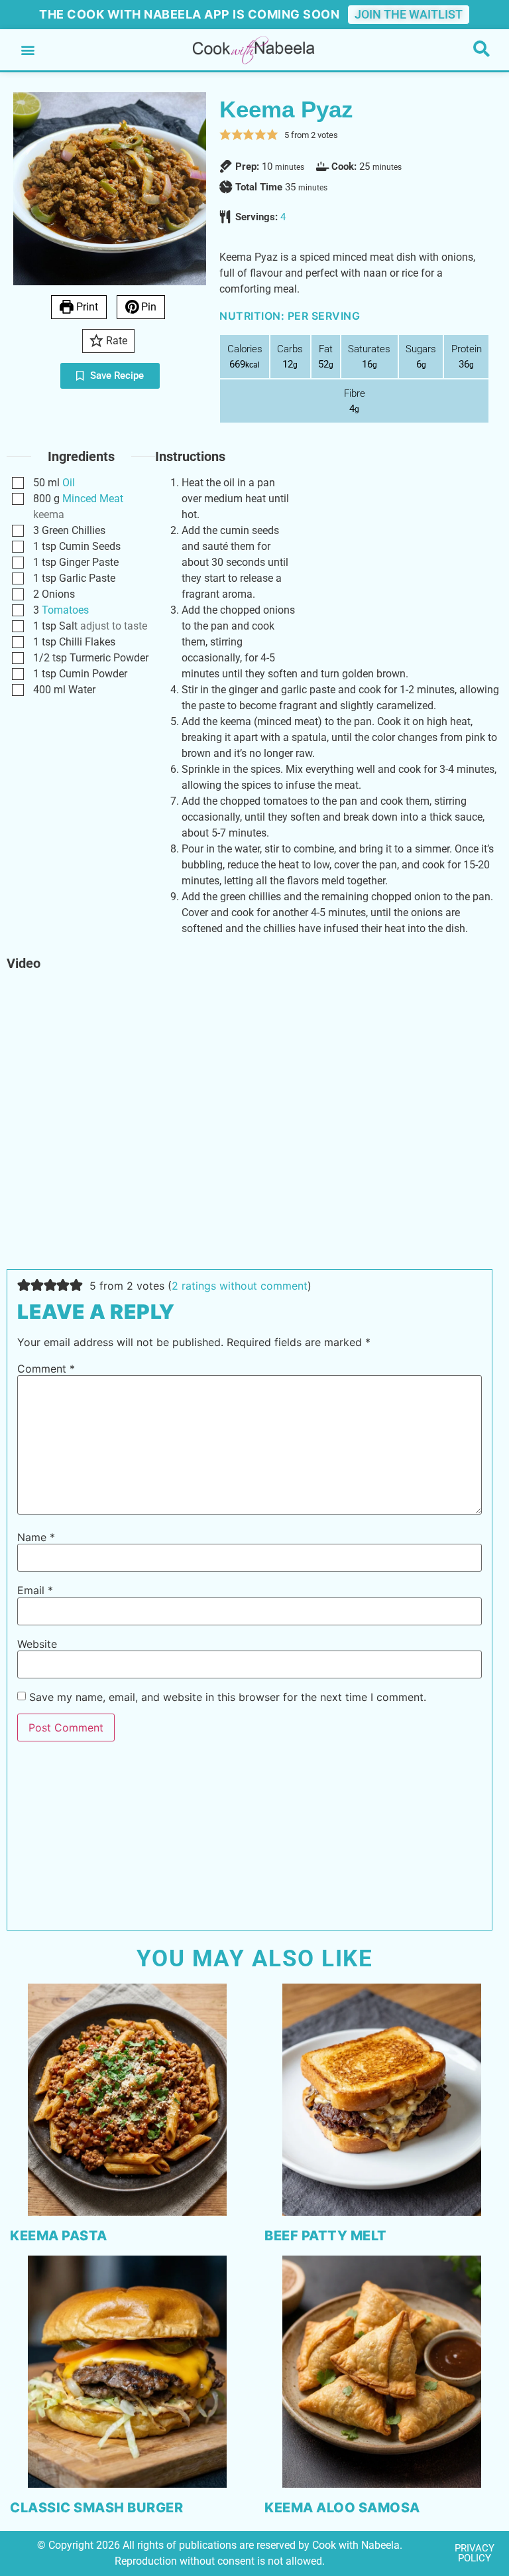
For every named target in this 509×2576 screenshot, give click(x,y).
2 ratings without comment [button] (240, 1286)
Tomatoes (65, 610)
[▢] (21, 483)
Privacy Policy (475, 2553)
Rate (115, 341)
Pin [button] (147, 307)
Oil (69, 483)
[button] (28, 50)
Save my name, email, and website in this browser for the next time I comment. (228, 1697)
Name (36, 1537)
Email (35, 1590)
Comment (46, 1369)
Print (86, 307)
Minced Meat (93, 499)
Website (37, 1644)
